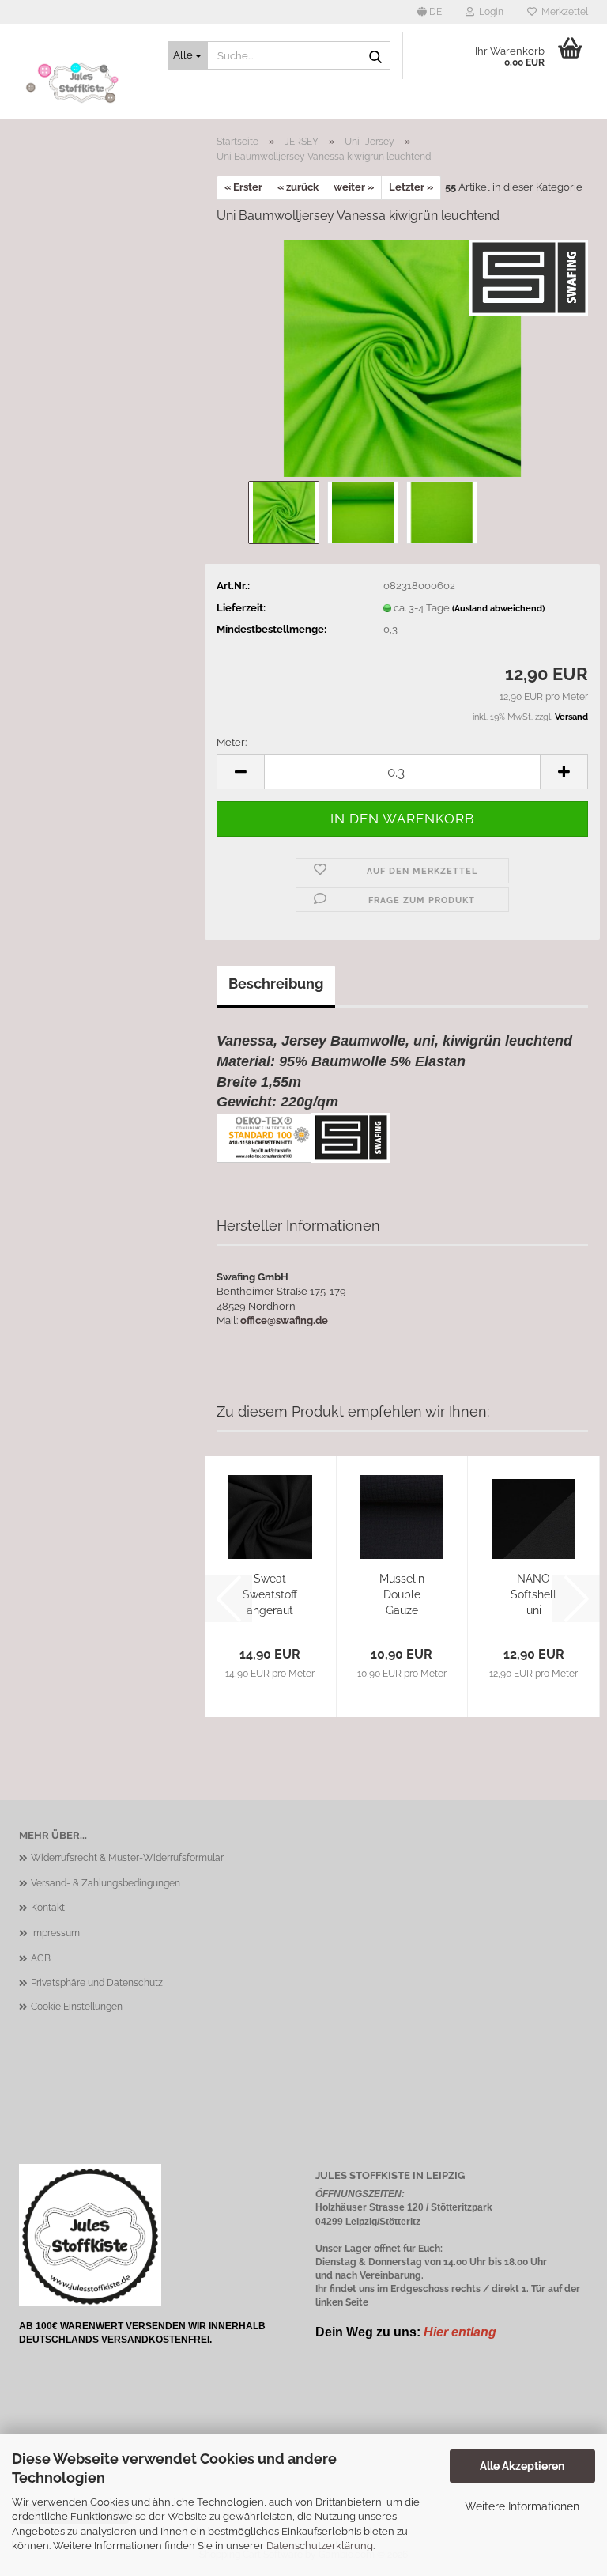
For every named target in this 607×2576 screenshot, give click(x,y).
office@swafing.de (284, 1320)
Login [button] (489, 12)
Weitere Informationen (522, 2506)
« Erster (243, 187)
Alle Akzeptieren (522, 2466)
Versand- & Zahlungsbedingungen (106, 1883)
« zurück (298, 187)
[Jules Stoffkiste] (81, 83)
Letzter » (411, 187)
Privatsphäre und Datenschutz (97, 1983)
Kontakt (48, 1908)
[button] (430, 12)
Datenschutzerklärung (320, 2546)
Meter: (232, 742)
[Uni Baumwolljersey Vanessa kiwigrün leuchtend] (402, 357)
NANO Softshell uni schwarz (533, 1595)
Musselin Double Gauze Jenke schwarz (402, 1595)
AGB (41, 1958)
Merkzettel (562, 12)
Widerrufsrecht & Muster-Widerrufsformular (127, 1858)
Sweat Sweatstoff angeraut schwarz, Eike (270, 1595)
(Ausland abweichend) (498, 609)
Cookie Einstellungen (77, 2007)
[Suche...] (375, 56)
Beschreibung (276, 983)
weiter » (354, 187)
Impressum (55, 1933)
